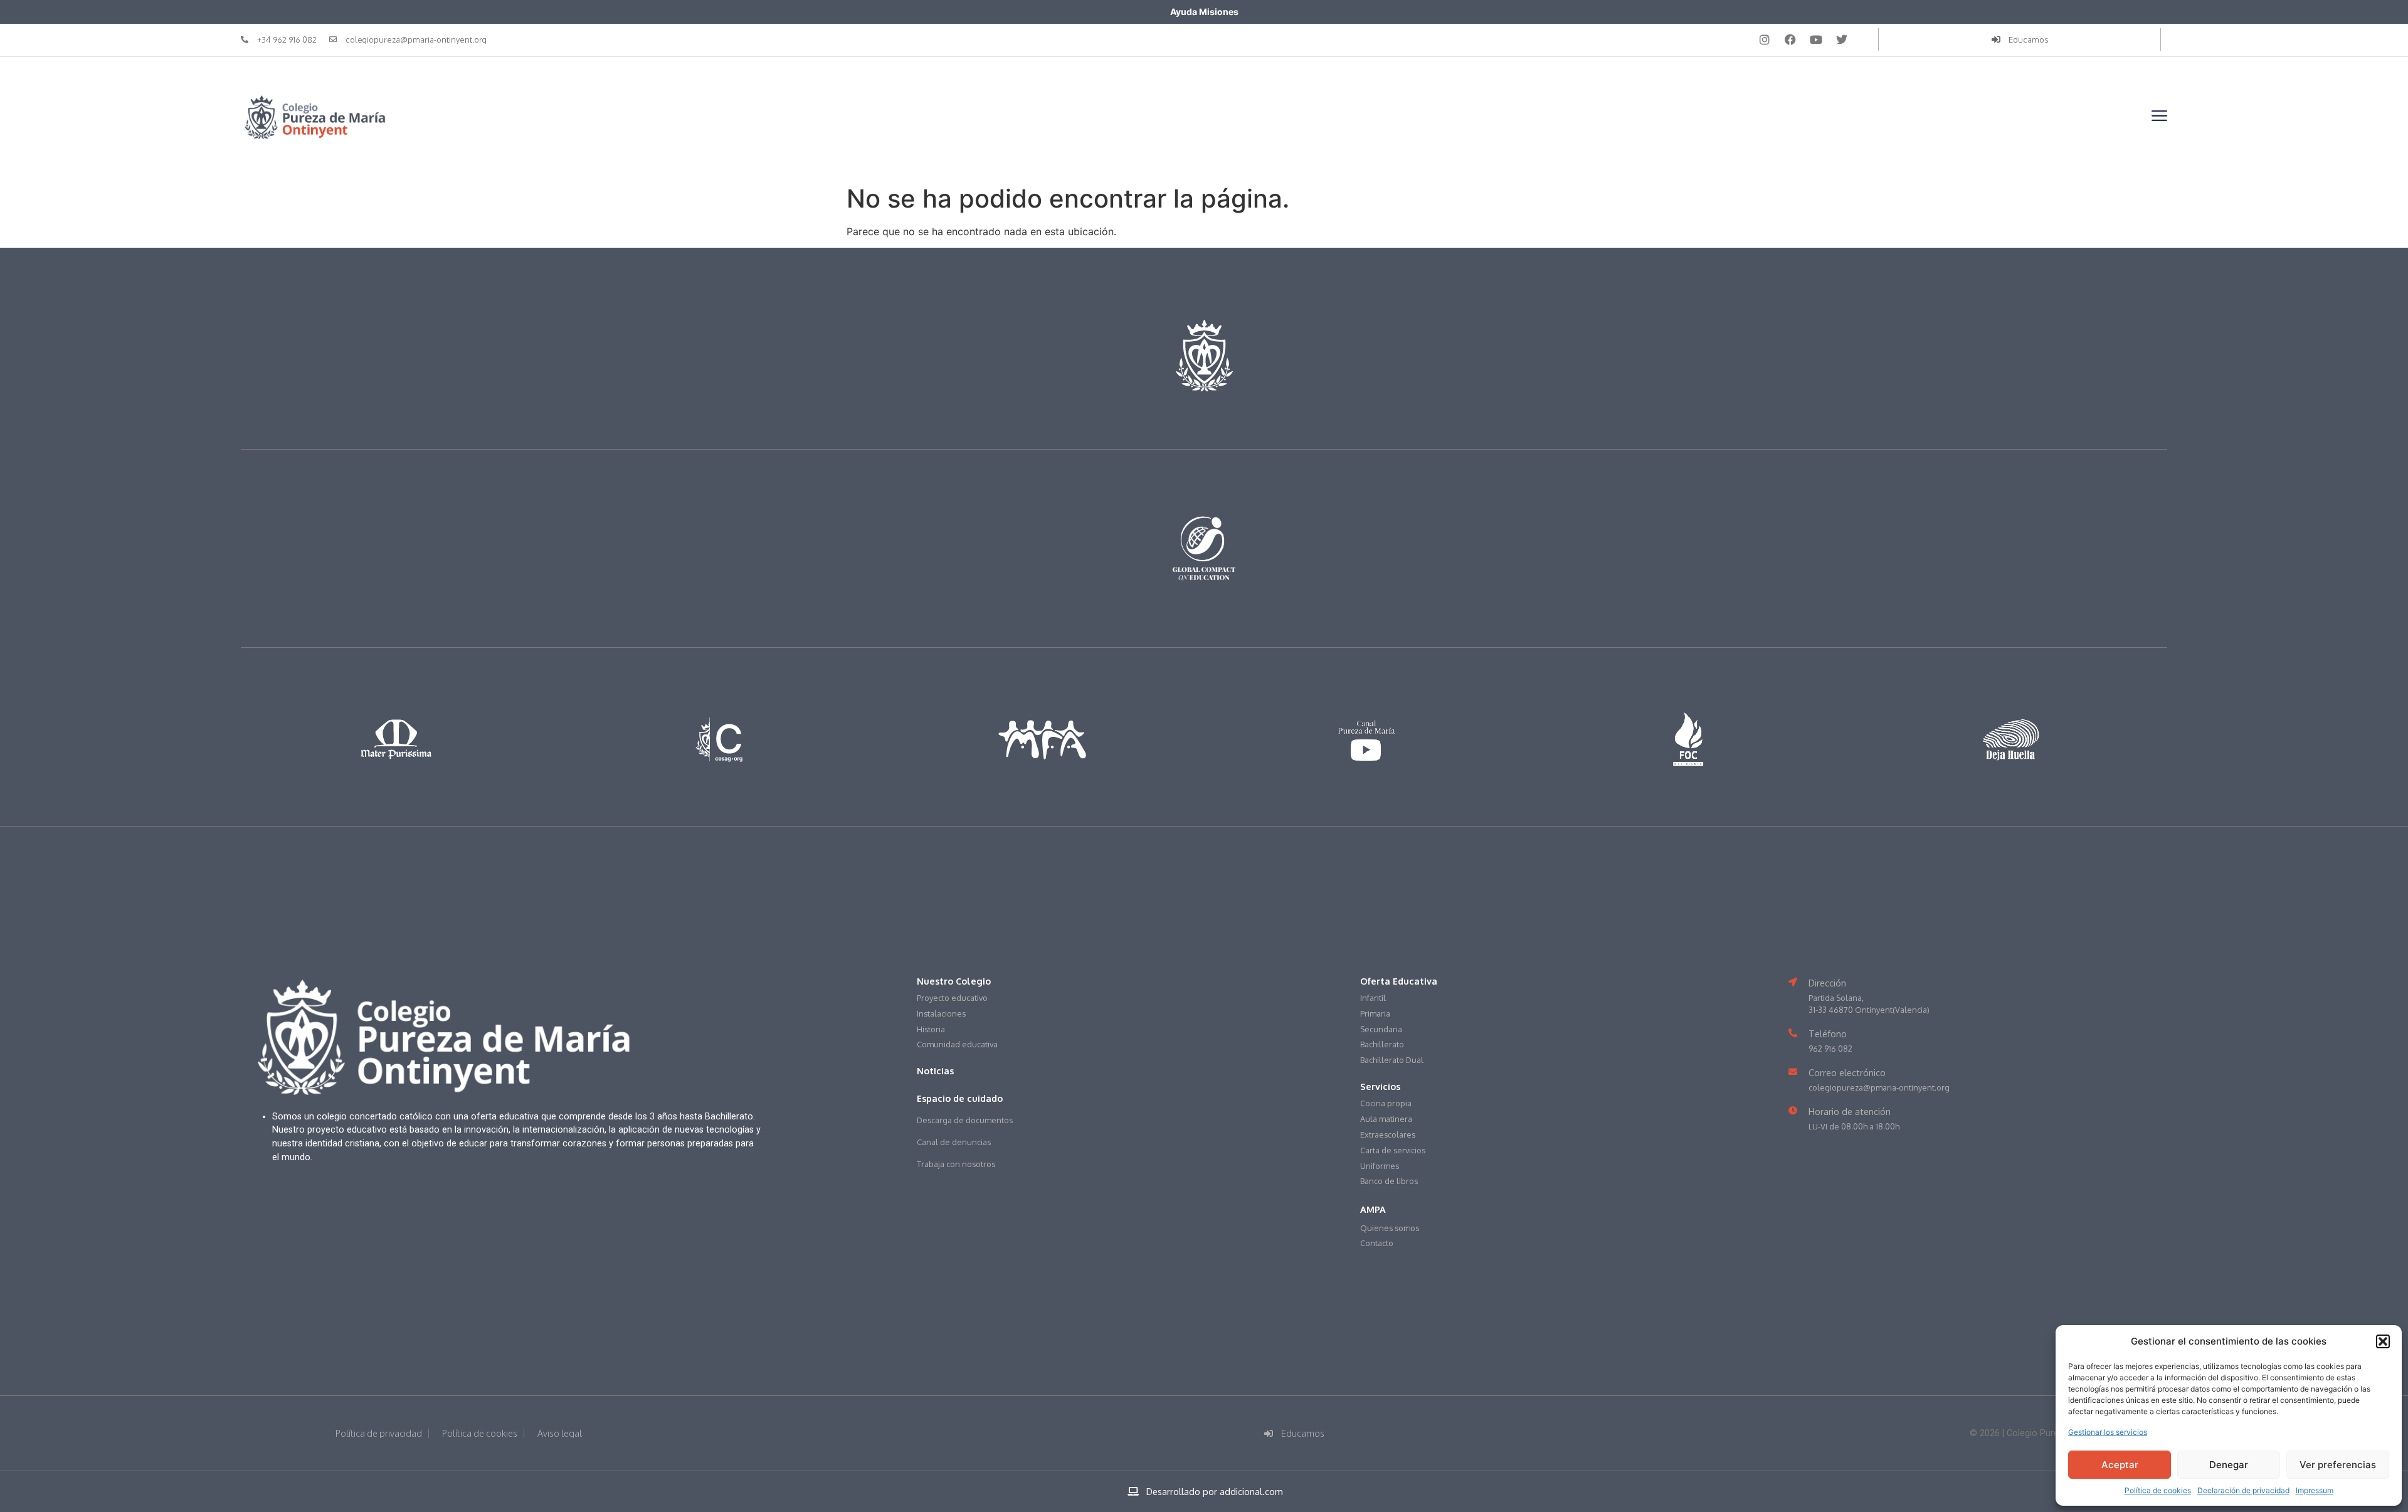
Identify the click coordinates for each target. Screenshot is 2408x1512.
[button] (2383, 1341)
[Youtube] (1816, 40)
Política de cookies (2158, 1490)
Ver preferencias (2338, 1465)
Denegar (2229, 1465)
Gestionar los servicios (2108, 1432)
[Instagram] (1765, 40)
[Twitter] (1842, 40)
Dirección (1827, 983)
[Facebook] (1790, 40)
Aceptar (2120, 1465)
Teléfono (1828, 1034)
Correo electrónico (1847, 1072)
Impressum (2315, 1490)
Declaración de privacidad (2243, 1490)
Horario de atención (1850, 1111)
